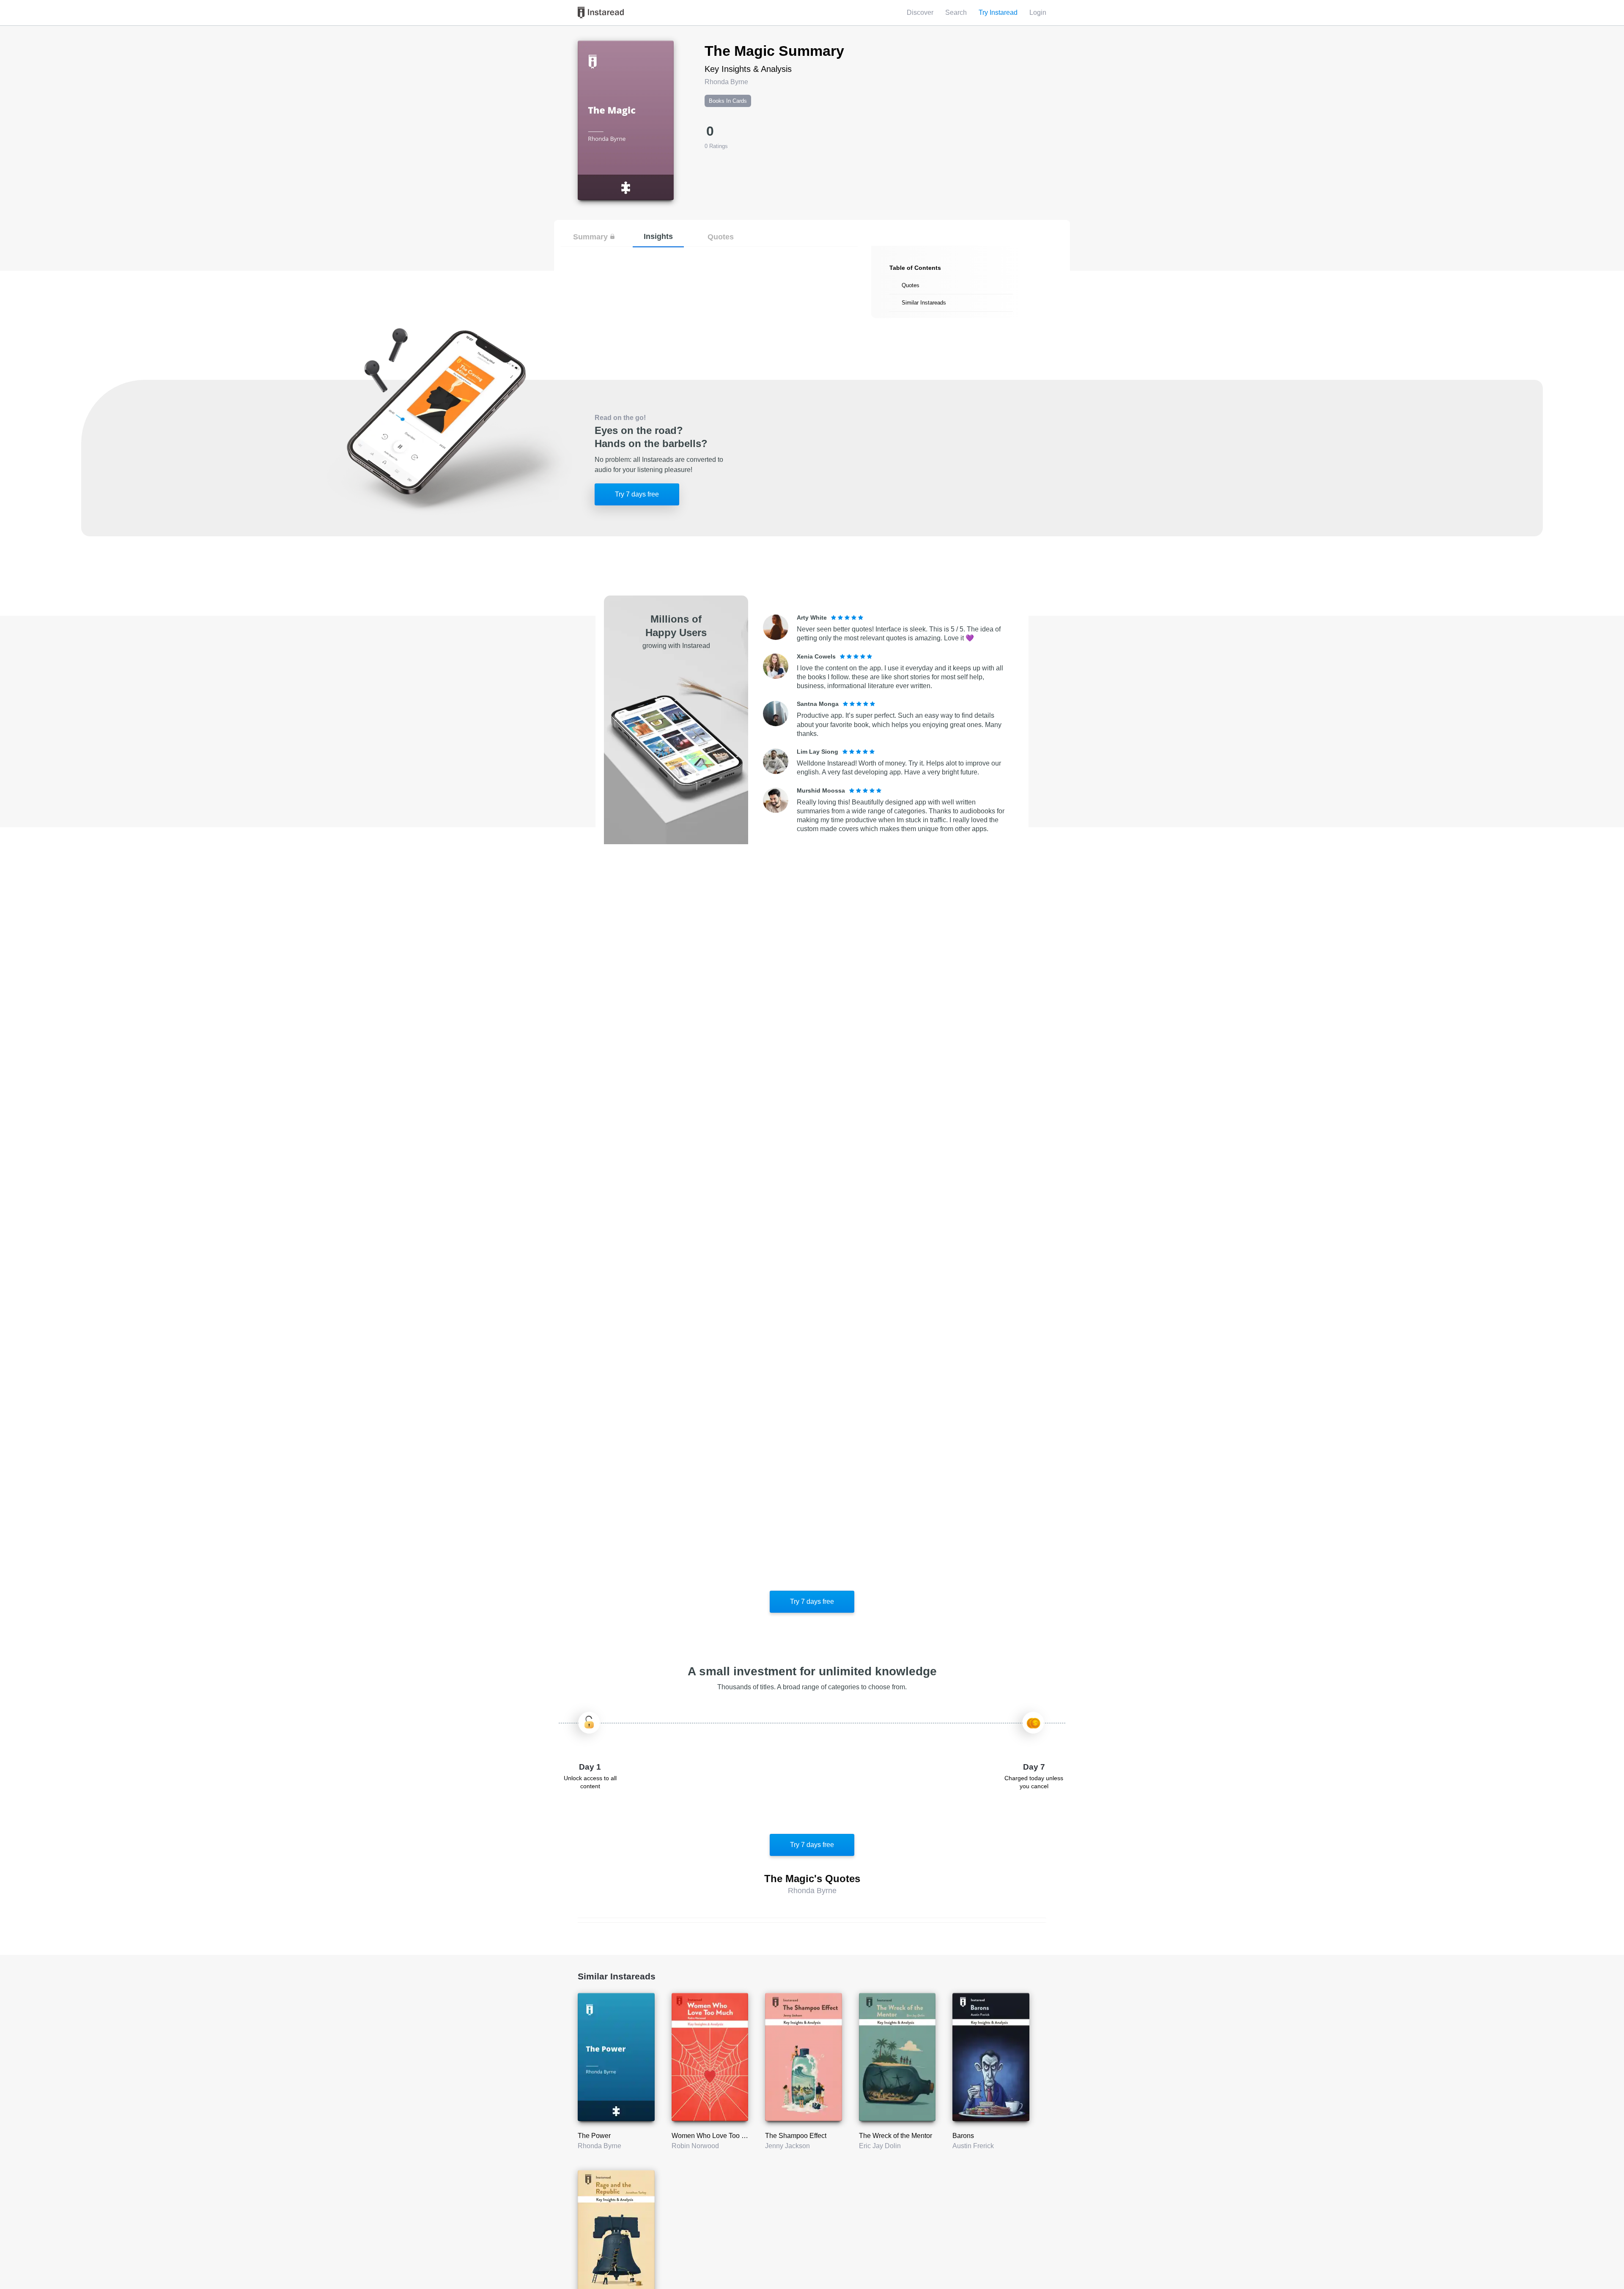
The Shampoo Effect (796, 2136)
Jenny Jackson (787, 2146)
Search (956, 12)
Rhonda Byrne (599, 2146)
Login (1038, 12)
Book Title (593, 45)
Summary (590, 237)
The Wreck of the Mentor (896, 2136)
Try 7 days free (637, 494)
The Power (594, 2136)
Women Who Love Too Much (715, 2136)
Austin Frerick (973, 2146)
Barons (963, 2136)
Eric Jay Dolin (880, 2146)
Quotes (721, 237)
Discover (920, 12)
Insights (658, 236)
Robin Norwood (695, 2146)
